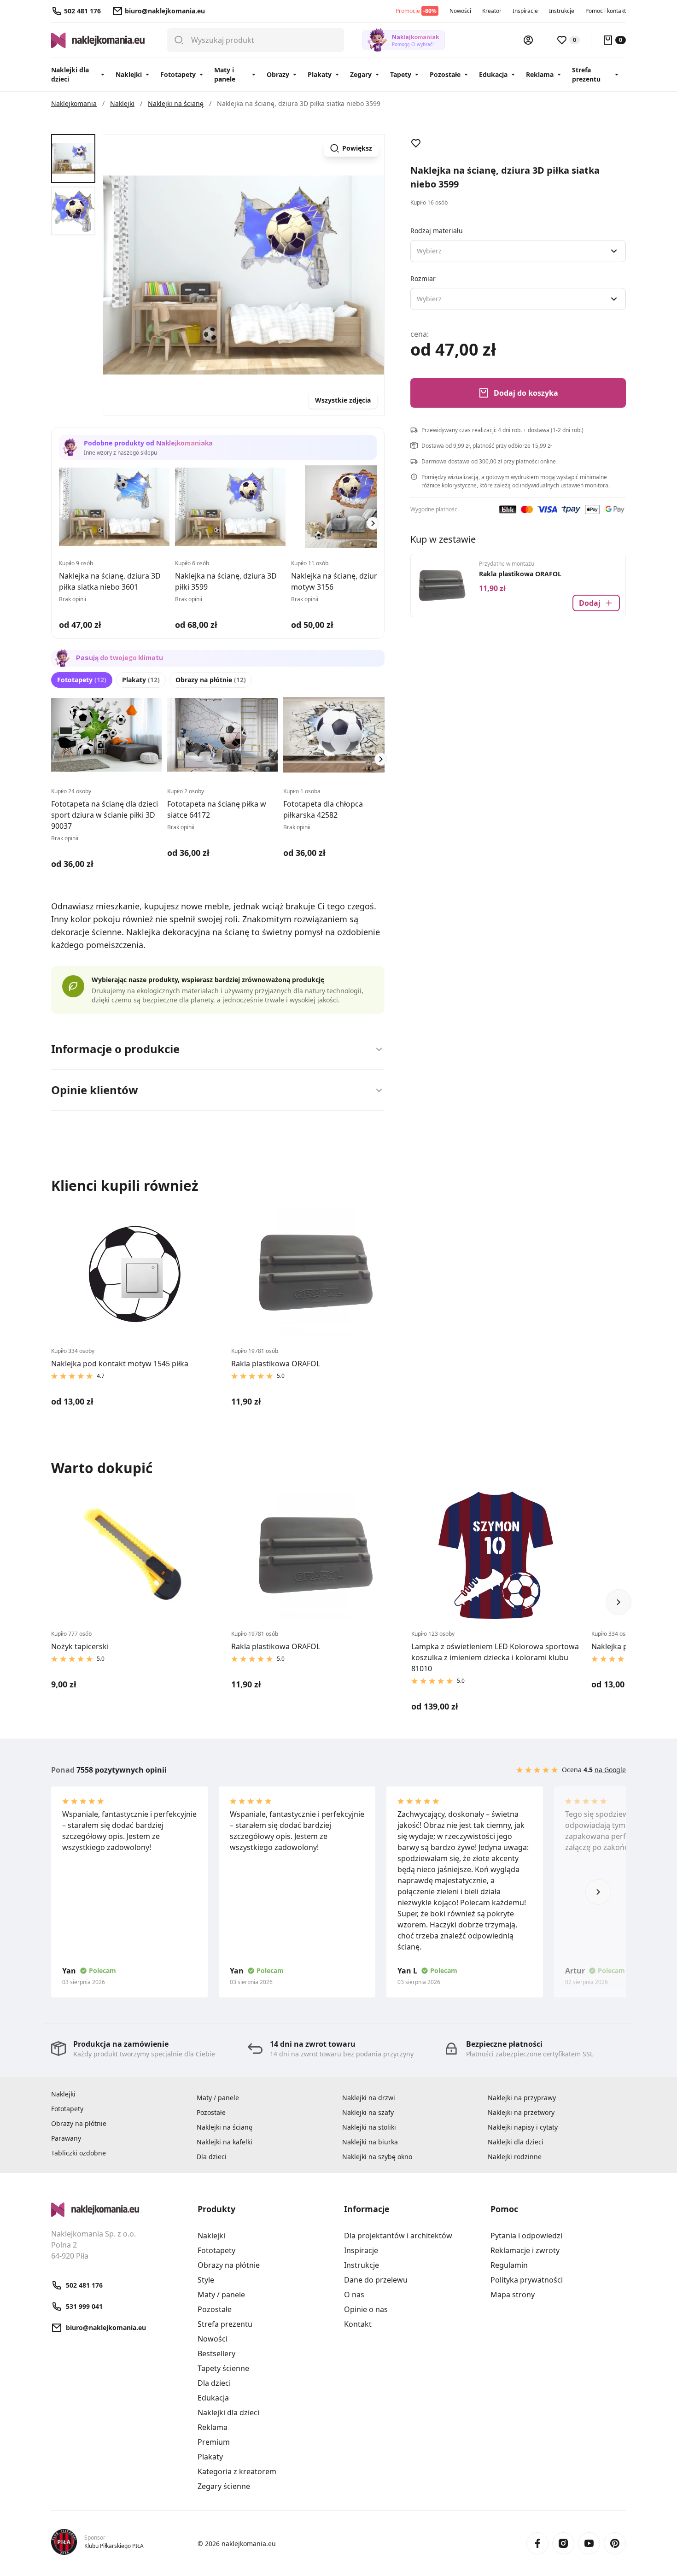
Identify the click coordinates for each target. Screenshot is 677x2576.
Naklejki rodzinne (515, 2157)
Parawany (66, 2138)
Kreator (492, 11)
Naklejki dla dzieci (70, 74)
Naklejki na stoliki (369, 2127)
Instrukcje (562, 11)
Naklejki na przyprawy (522, 2098)
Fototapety (178, 74)
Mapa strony (513, 2295)
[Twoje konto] (528, 40)
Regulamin (509, 2265)
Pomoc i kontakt (606, 11)
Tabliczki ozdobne (79, 2153)
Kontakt (358, 2324)
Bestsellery (216, 2354)
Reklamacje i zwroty (525, 2250)
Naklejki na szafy (368, 2112)
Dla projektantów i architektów (398, 2236)
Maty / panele (218, 2098)
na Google (610, 1770)
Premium (214, 2442)
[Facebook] (537, 2543)
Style (206, 2280)
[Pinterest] (615, 2543)
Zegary (361, 74)
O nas (354, 2295)
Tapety (401, 74)
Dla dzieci (212, 2157)
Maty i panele (225, 74)
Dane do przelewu (376, 2280)
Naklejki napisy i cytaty (523, 2127)
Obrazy (278, 74)
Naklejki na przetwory (521, 2112)
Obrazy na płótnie (211, 680)
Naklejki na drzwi (369, 2098)
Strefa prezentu (586, 74)
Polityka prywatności (527, 2280)
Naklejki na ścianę (225, 2127)
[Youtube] (589, 2543)
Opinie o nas (366, 2309)
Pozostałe (445, 74)
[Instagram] (563, 2543)
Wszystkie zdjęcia (343, 400)
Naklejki (129, 74)
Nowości (460, 11)
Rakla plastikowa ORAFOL (520, 574)
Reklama (540, 74)
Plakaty (320, 74)
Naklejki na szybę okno (377, 2157)
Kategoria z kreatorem (237, 2471)
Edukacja (493, 74)
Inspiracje (525, 11)
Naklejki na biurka (370, 2142)
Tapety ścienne (223, 2368)
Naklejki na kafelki (225, 2142)
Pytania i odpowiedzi (526, 2236)
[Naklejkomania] (119, 2210)
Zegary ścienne (224, 2486)
